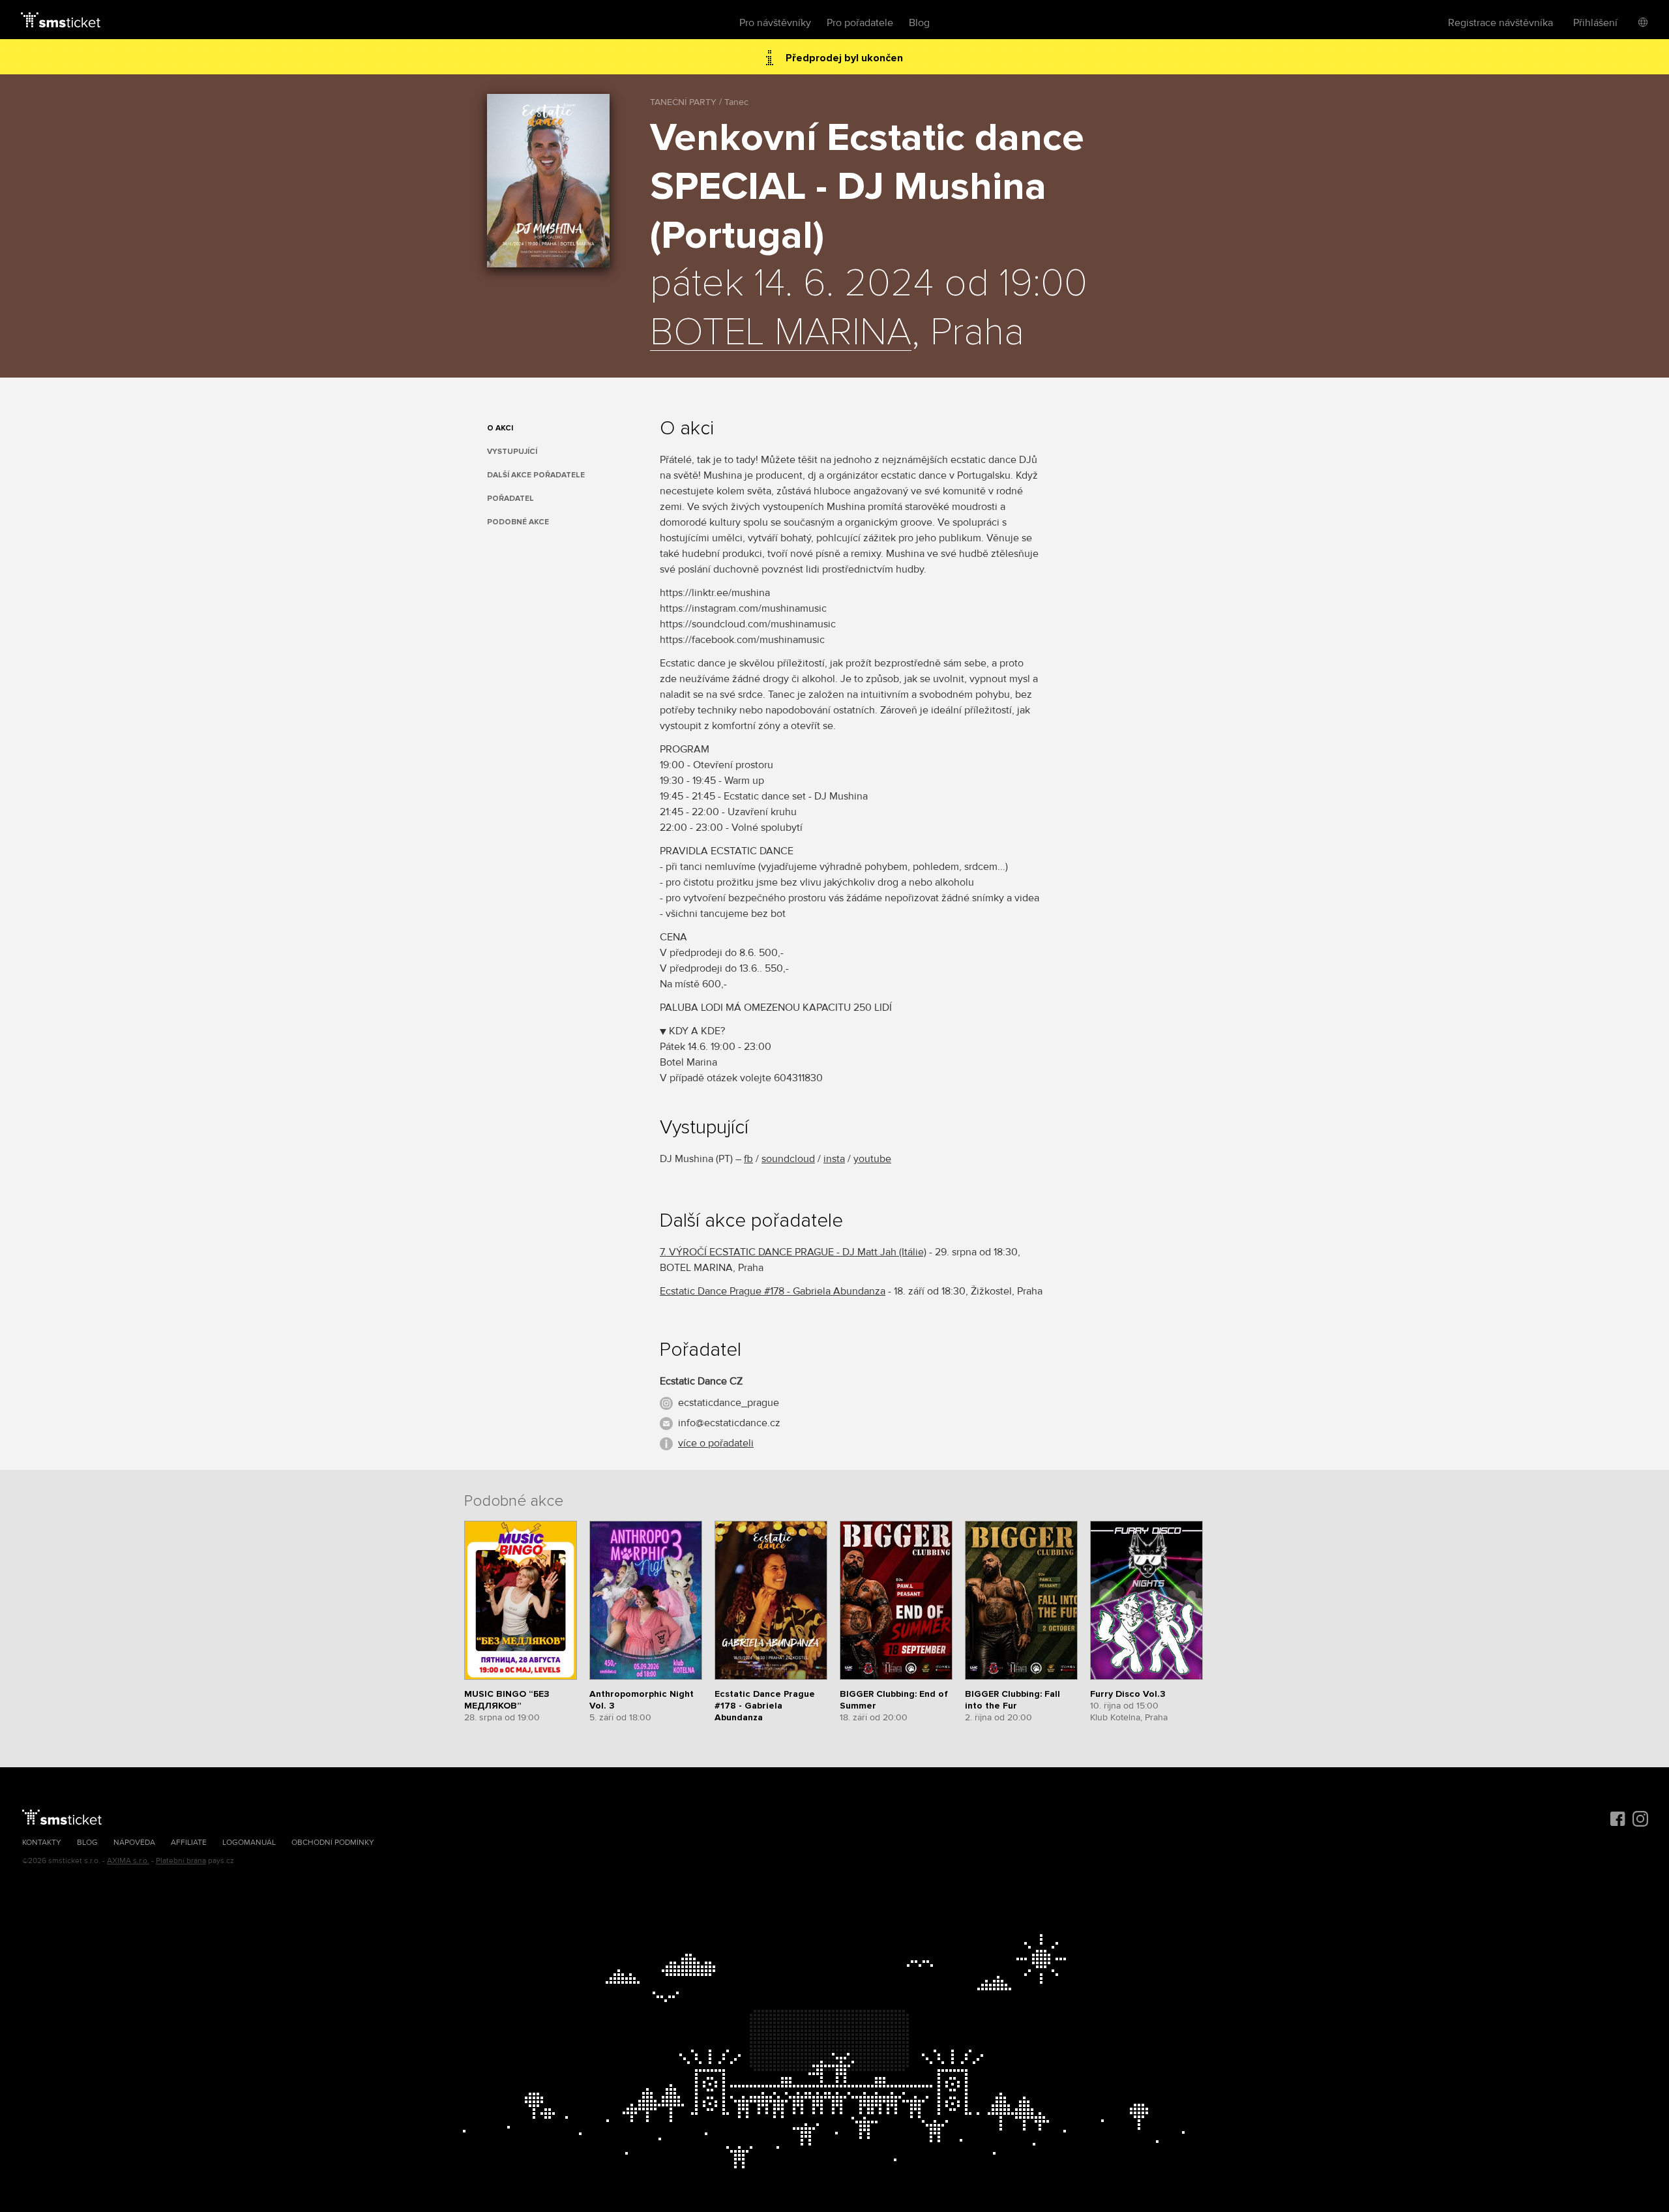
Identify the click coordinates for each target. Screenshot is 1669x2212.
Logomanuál (249, 1843)
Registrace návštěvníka (1500, 23)
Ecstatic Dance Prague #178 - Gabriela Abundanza (773, 1291)
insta (834, 1159)
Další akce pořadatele (536, 475)
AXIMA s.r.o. (128, 1861)
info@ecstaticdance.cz (729, 1423)
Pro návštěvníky (775, 23)
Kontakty (42, 1843)
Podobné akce (518, 522)
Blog (919, 23)
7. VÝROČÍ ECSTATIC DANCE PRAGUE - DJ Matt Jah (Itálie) (793, 1252)
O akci (500, 428)
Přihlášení (1595, 23)
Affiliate (189, 1843)
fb (748, 1159)
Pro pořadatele (860, 23)
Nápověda (134, 1843)
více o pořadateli (716, 1443)
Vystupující (512, 452)
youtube (872, 1159)
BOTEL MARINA (781, 333)
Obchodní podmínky (333, 1843)
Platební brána (181, 1861)
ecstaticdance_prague (729, 1403)
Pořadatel (510, 499)
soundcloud (788, 1159)
